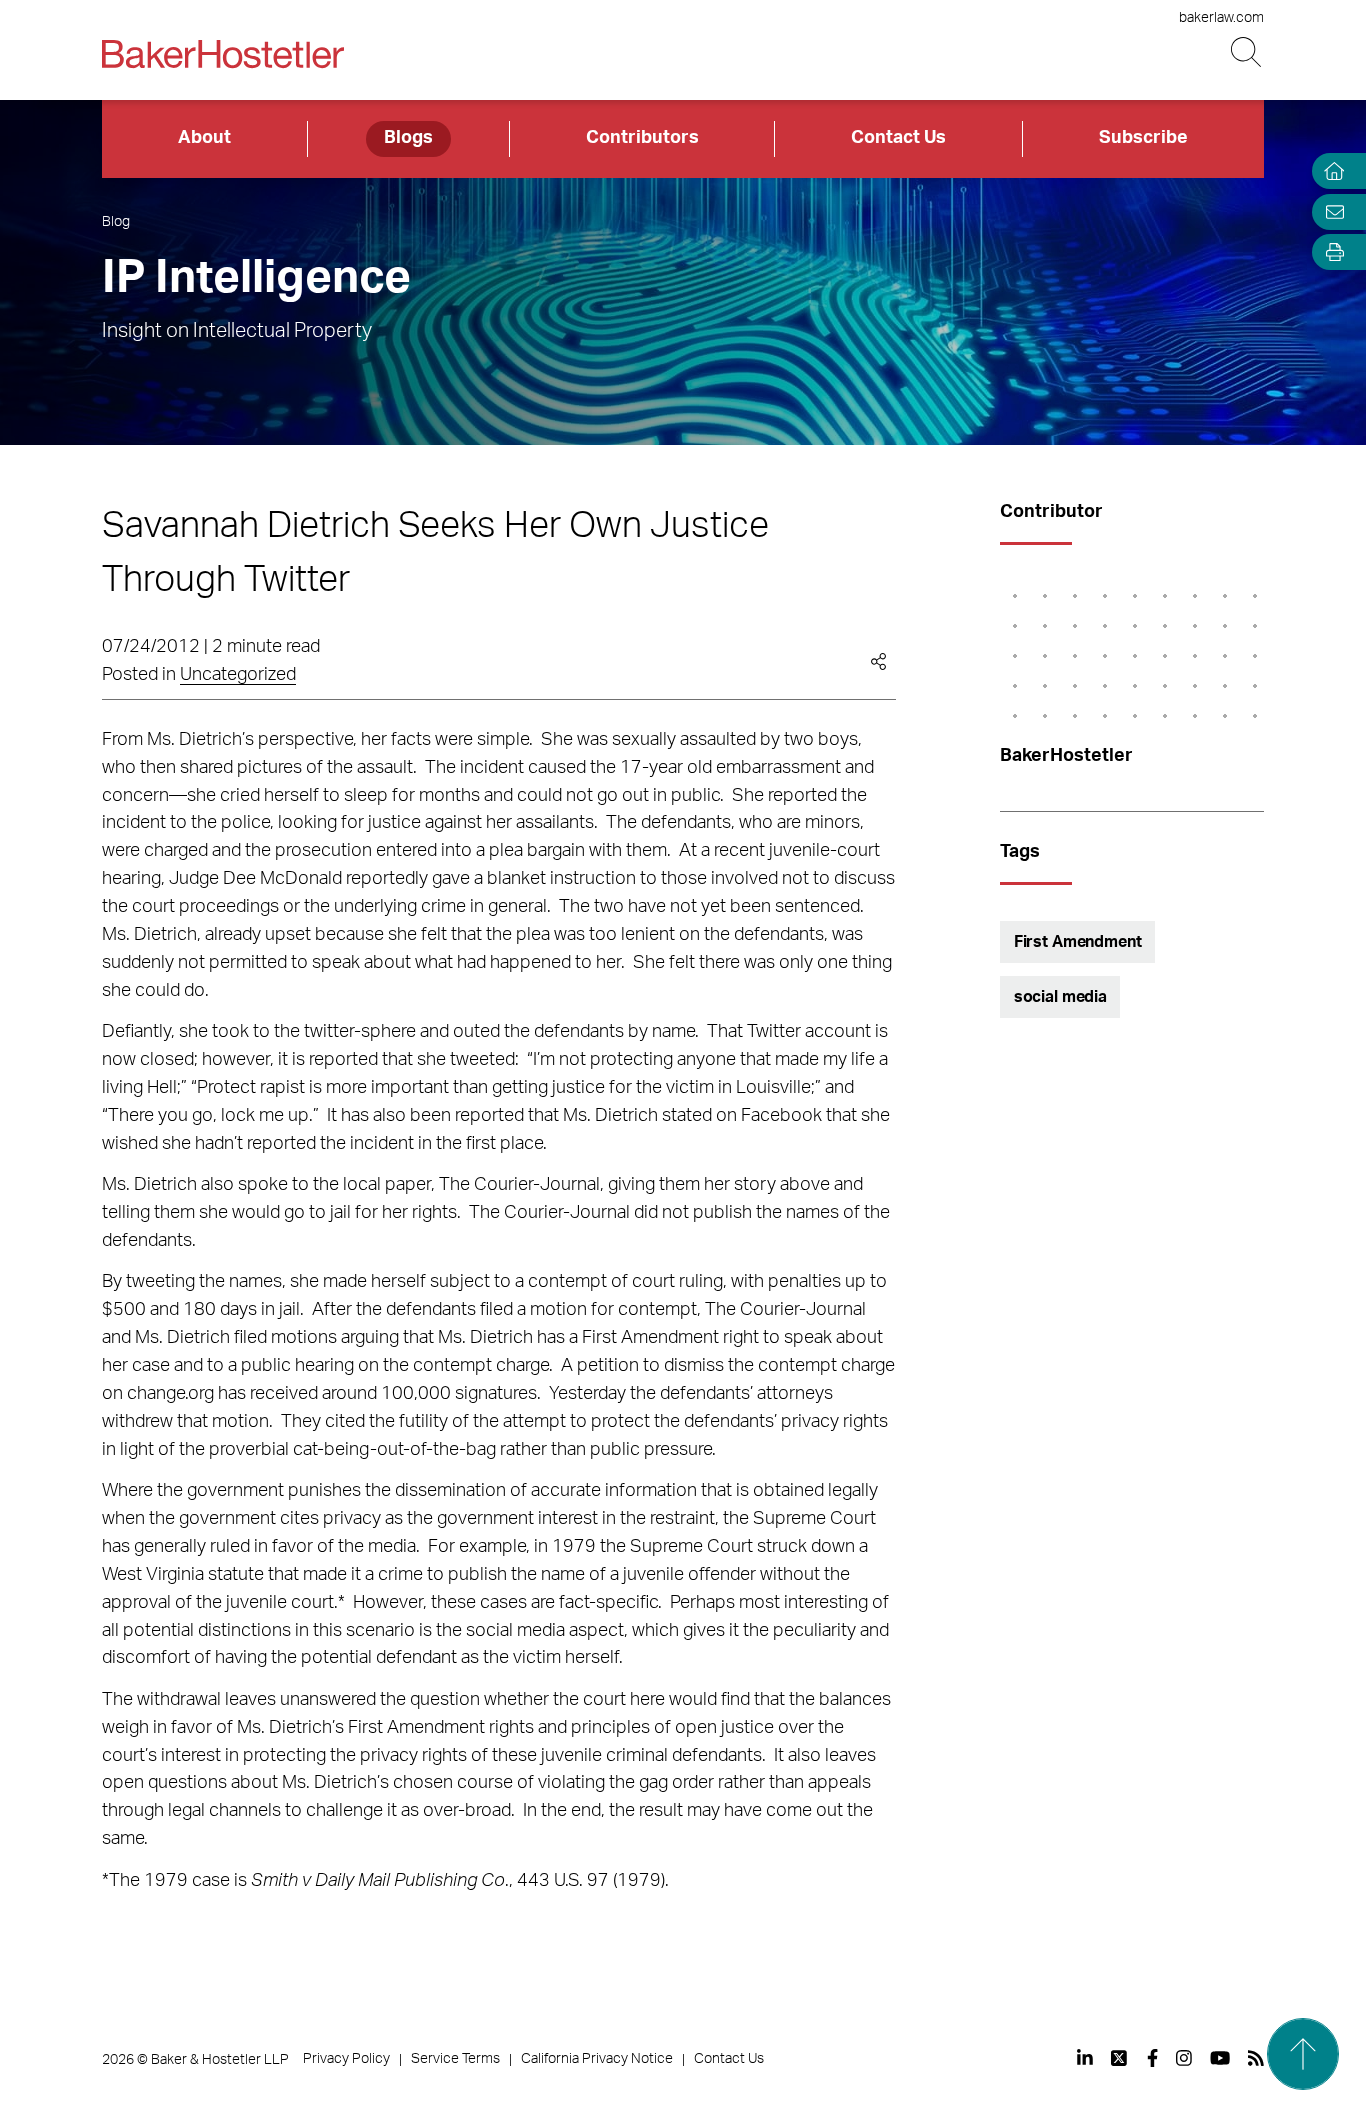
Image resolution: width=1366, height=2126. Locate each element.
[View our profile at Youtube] (1220, 2058)
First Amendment (1078, 942)
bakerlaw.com (1221, 18)
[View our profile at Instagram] (1184, 2058)
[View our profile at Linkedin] (1085, 2058)
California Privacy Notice (597, 2059)
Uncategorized (238, 675)
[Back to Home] (223, 54)
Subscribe (1143, 138)
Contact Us (898, 138)
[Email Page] (1330, 211)
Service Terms (455, 2059)
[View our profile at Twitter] (1120, 2058)
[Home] (1330, 171)
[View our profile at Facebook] (1152, 2058)
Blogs (408, 138)
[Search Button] (1247, 52)
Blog (116, 222)
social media (1060, 997)
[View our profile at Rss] (1256, 2058)
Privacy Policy (346, 2059)
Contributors (642, 138)
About (204, 138)
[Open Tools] (1330, 252)
